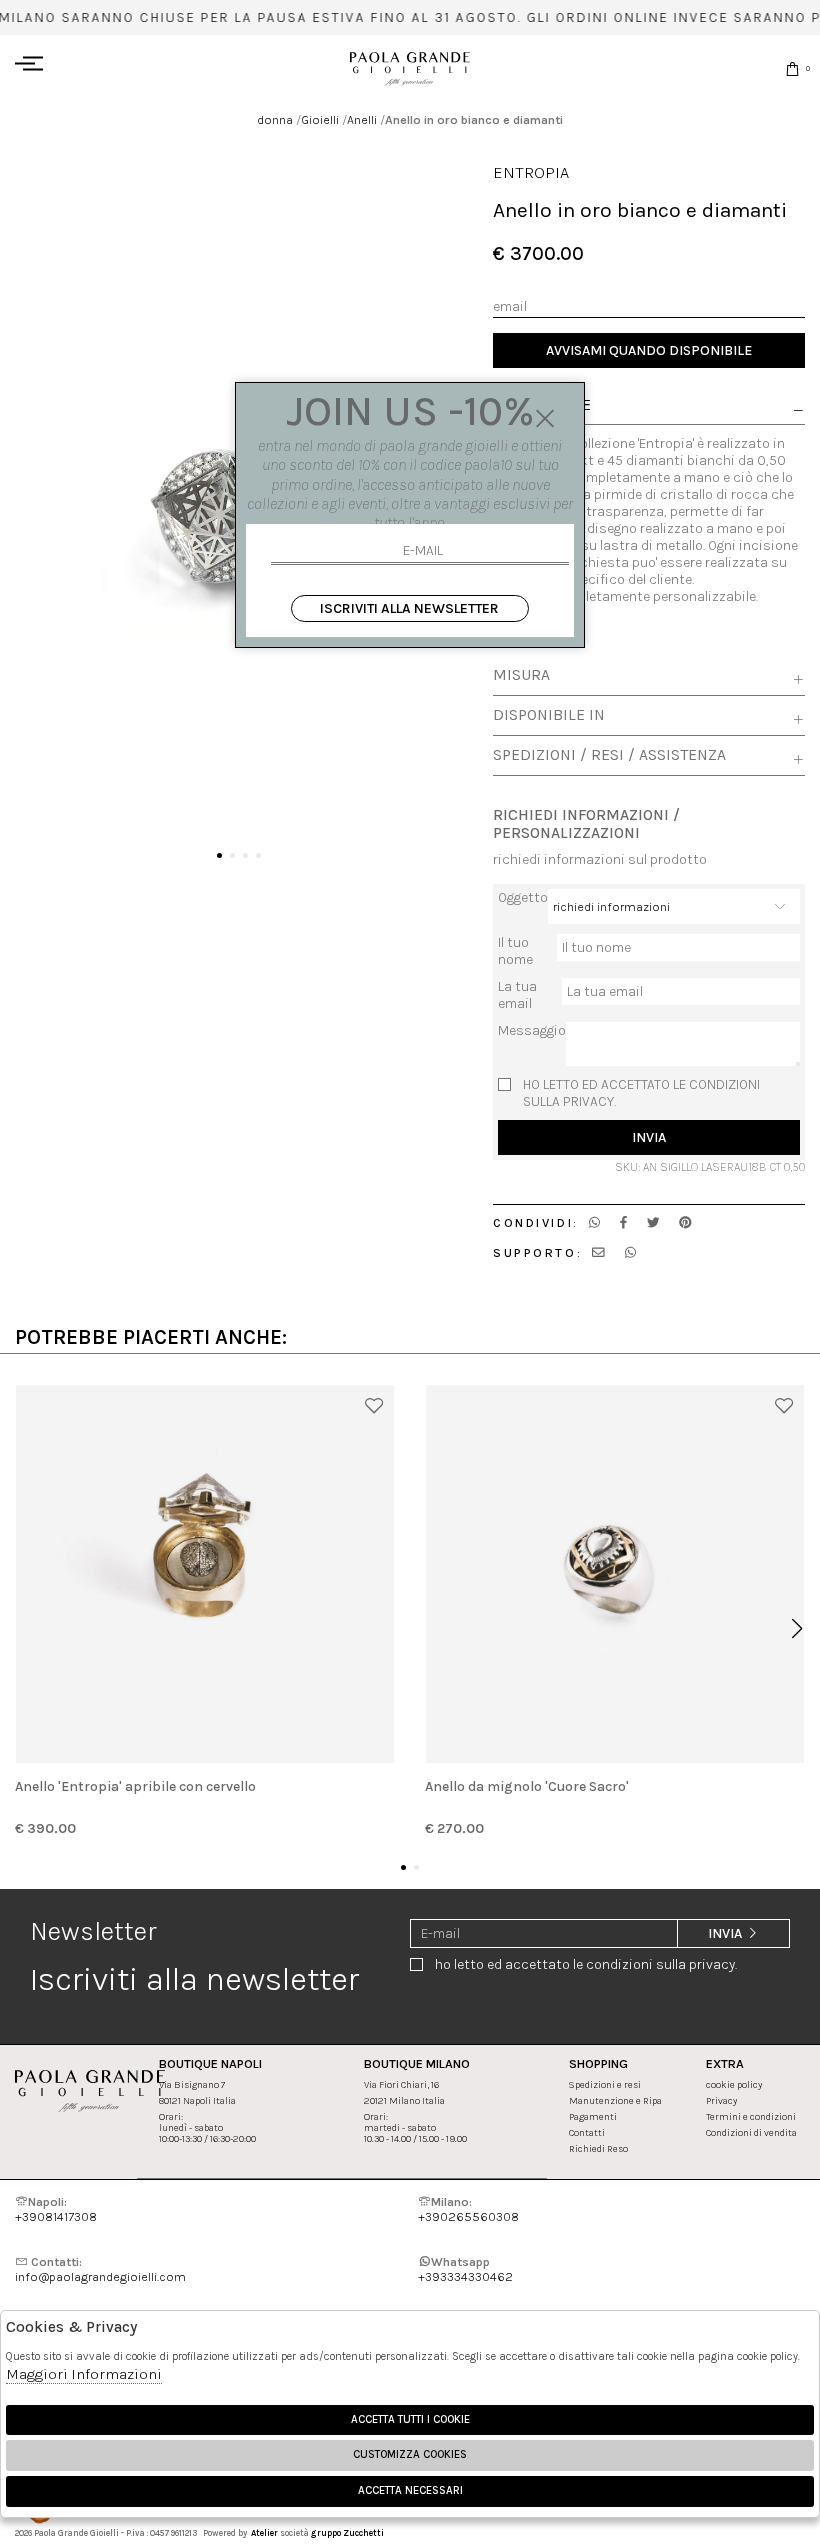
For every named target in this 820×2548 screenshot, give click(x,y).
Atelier (264, 2533)
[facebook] (623, 1222)
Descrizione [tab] (542, 406)
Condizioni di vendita (751, 2132)
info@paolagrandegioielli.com (100, 2269)
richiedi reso (598, 2148)
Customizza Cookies (410, 2454)
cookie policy (734, 2084)
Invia (649, 1137)
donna (275, 119)
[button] (219, 855)
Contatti (587, 2132)
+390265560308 (468, 2209)
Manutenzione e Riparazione (632, 2100)
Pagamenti (593, 2116)
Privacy (721, 2100)
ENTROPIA (531, 172)
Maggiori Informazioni (84, 2374)
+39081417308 (56, 2209)
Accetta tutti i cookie (410, 2419)
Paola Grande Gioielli (410, 68)
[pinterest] (685, 1222)
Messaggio (532, 1030)
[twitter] (653, 1222)
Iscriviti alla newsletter (409, 608)
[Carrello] (792, 68)
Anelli (362, 119)
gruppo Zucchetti (347, 2533)
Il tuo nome (515, 951)
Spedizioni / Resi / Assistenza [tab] (609, 755)
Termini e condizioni (751, 2116)
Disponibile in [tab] (549, 715)
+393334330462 (465, 2269)
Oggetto (523, 897)
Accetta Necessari (410, 2490)
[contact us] (598, 1252)
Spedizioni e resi (605, 2084)
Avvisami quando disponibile (649, 350)
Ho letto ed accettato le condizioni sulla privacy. (641, 1093)
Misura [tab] (521, 675)
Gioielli (320, 119)
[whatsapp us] (594, 1222)
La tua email (517, 995)
